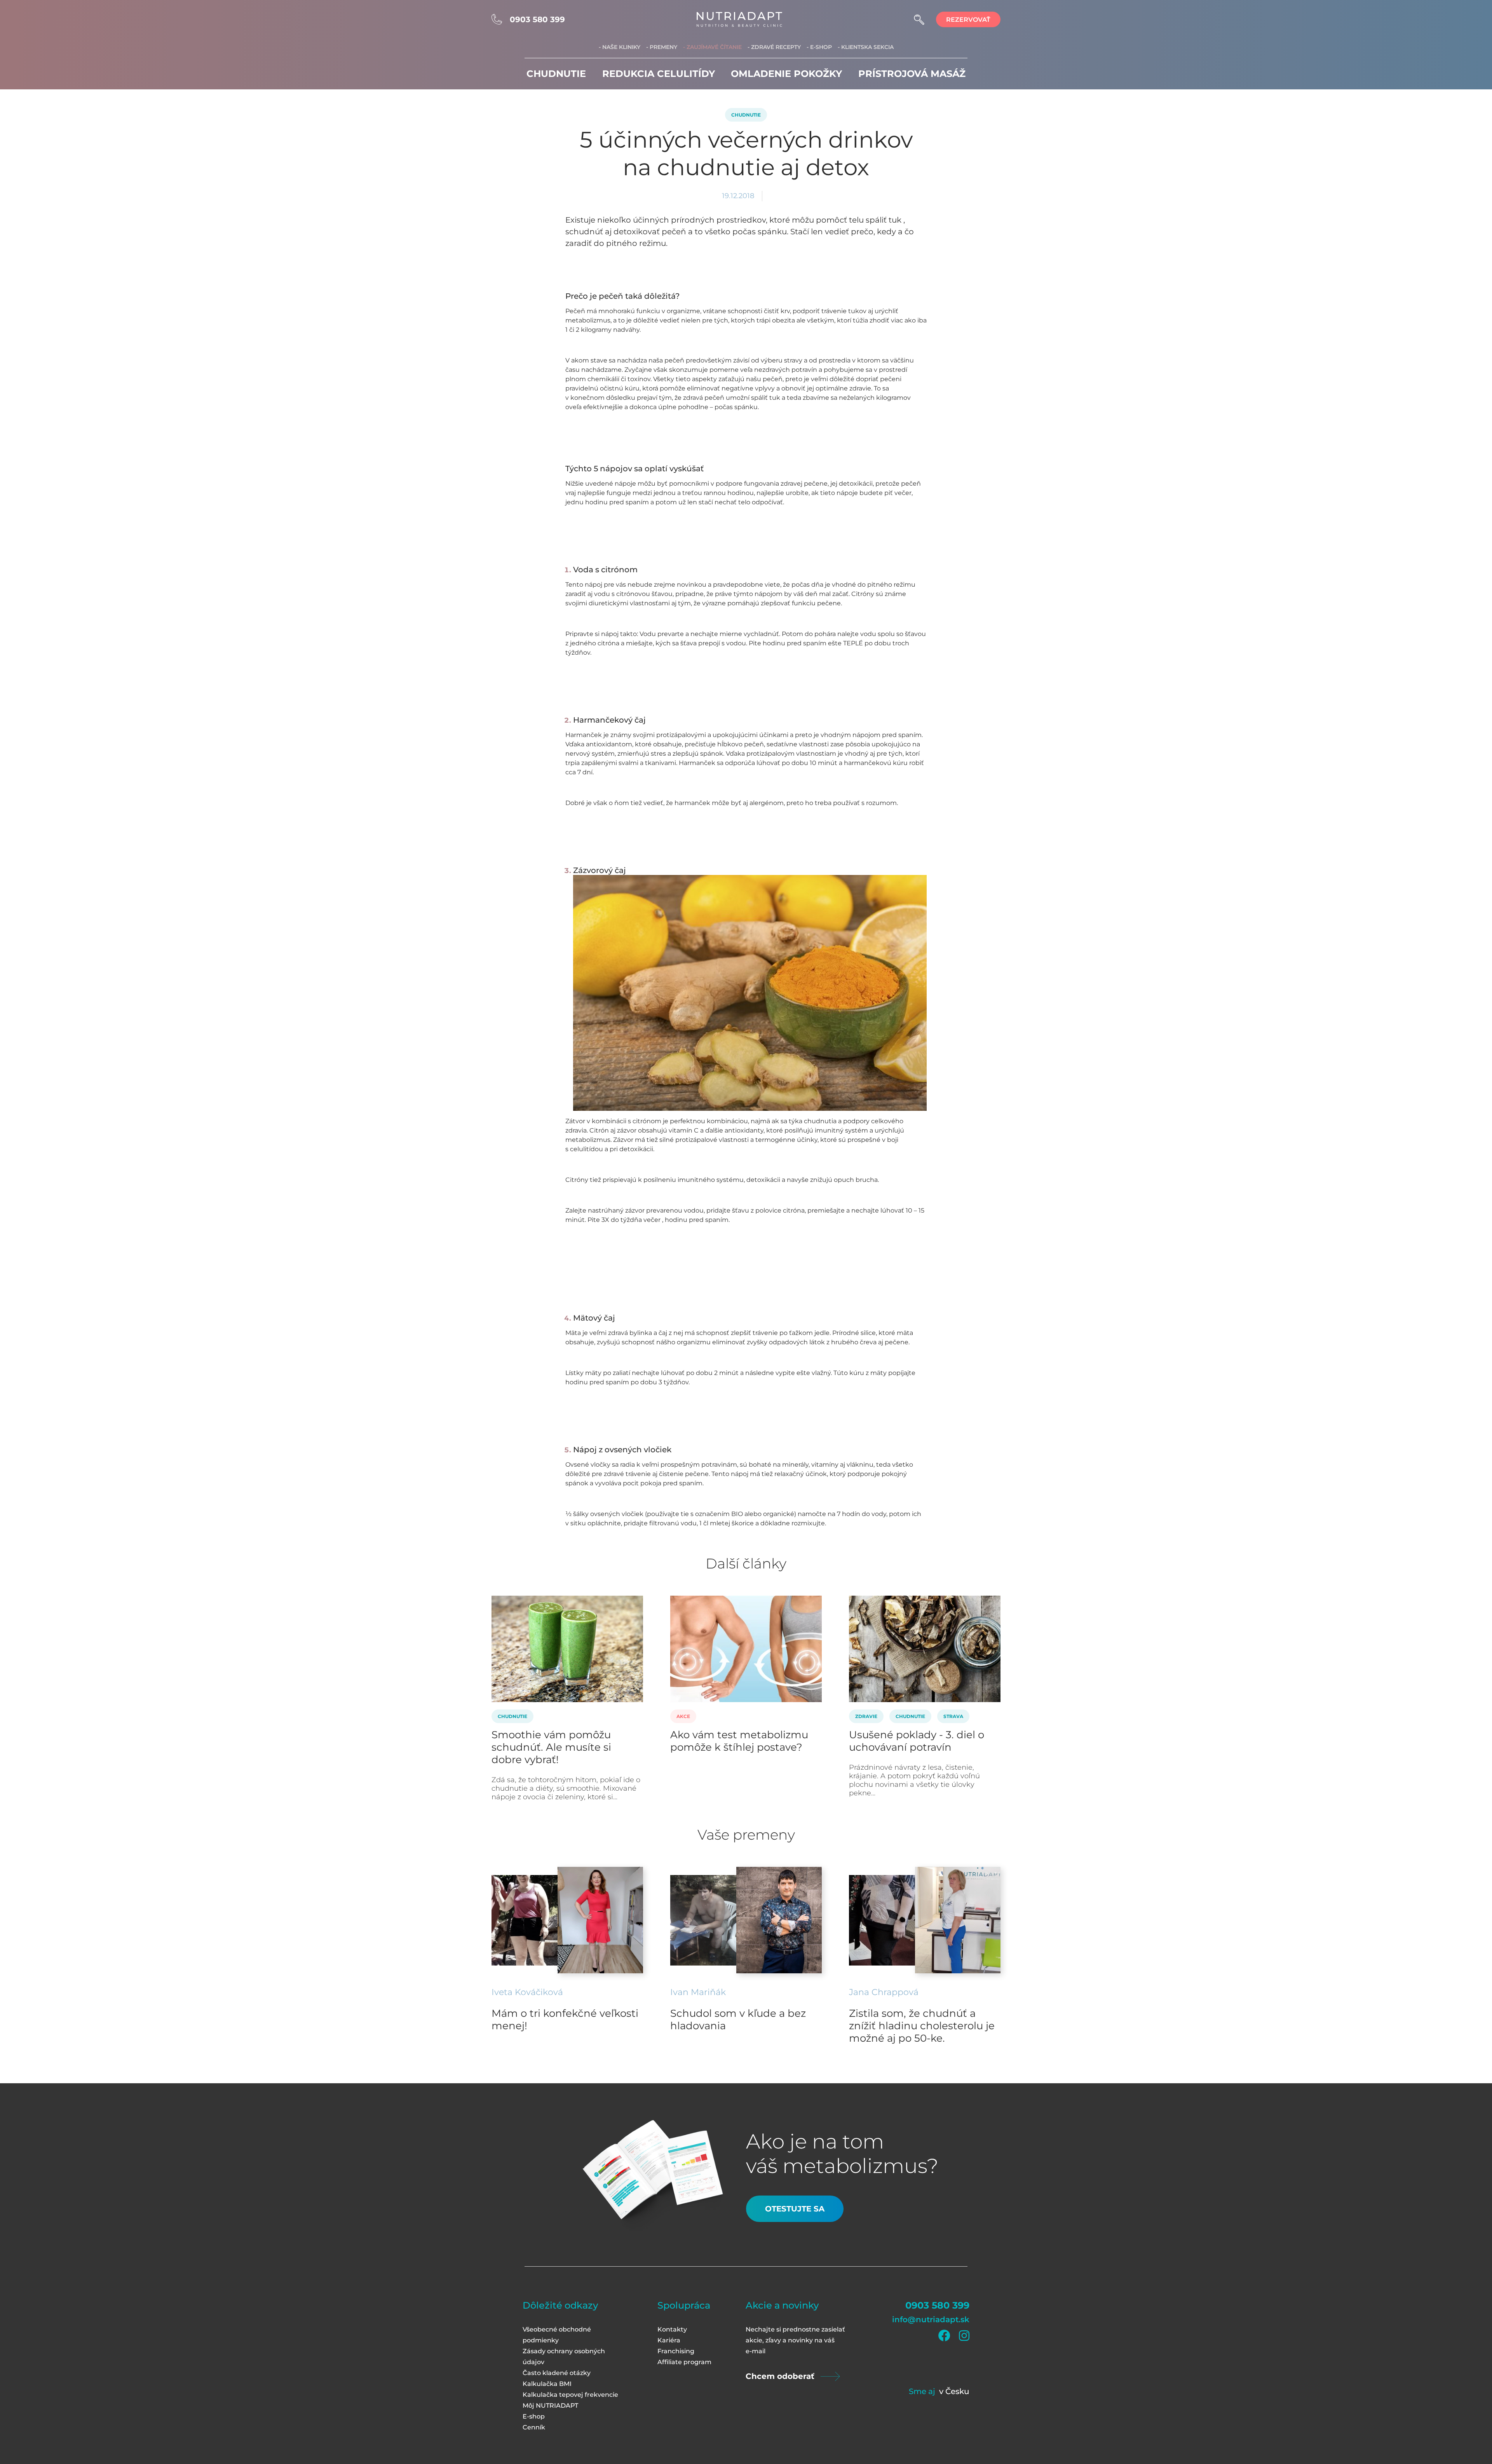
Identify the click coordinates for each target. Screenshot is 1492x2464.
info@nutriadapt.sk (931, 2319)
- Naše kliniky (620, 47)
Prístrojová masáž (912, 74)
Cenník (534, 2427)
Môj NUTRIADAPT (550, 2406)
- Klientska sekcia (866, 47)
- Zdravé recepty (774, 47)
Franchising (676, 2351)
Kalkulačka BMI (547, 2384)
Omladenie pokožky (786, 74)
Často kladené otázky (557, 2373)
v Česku (954, 2391)
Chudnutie (556, 74)
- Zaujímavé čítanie (712, 47)
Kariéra (669, 2340)
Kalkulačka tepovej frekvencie (570, 2395)
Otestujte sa (795, 2209)
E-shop (534, 2416)
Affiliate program (684, 2362)
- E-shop (819, 47)
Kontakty (672, 2329)
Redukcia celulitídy (659, 74)
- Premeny (662, 47)
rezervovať (968, 20)
